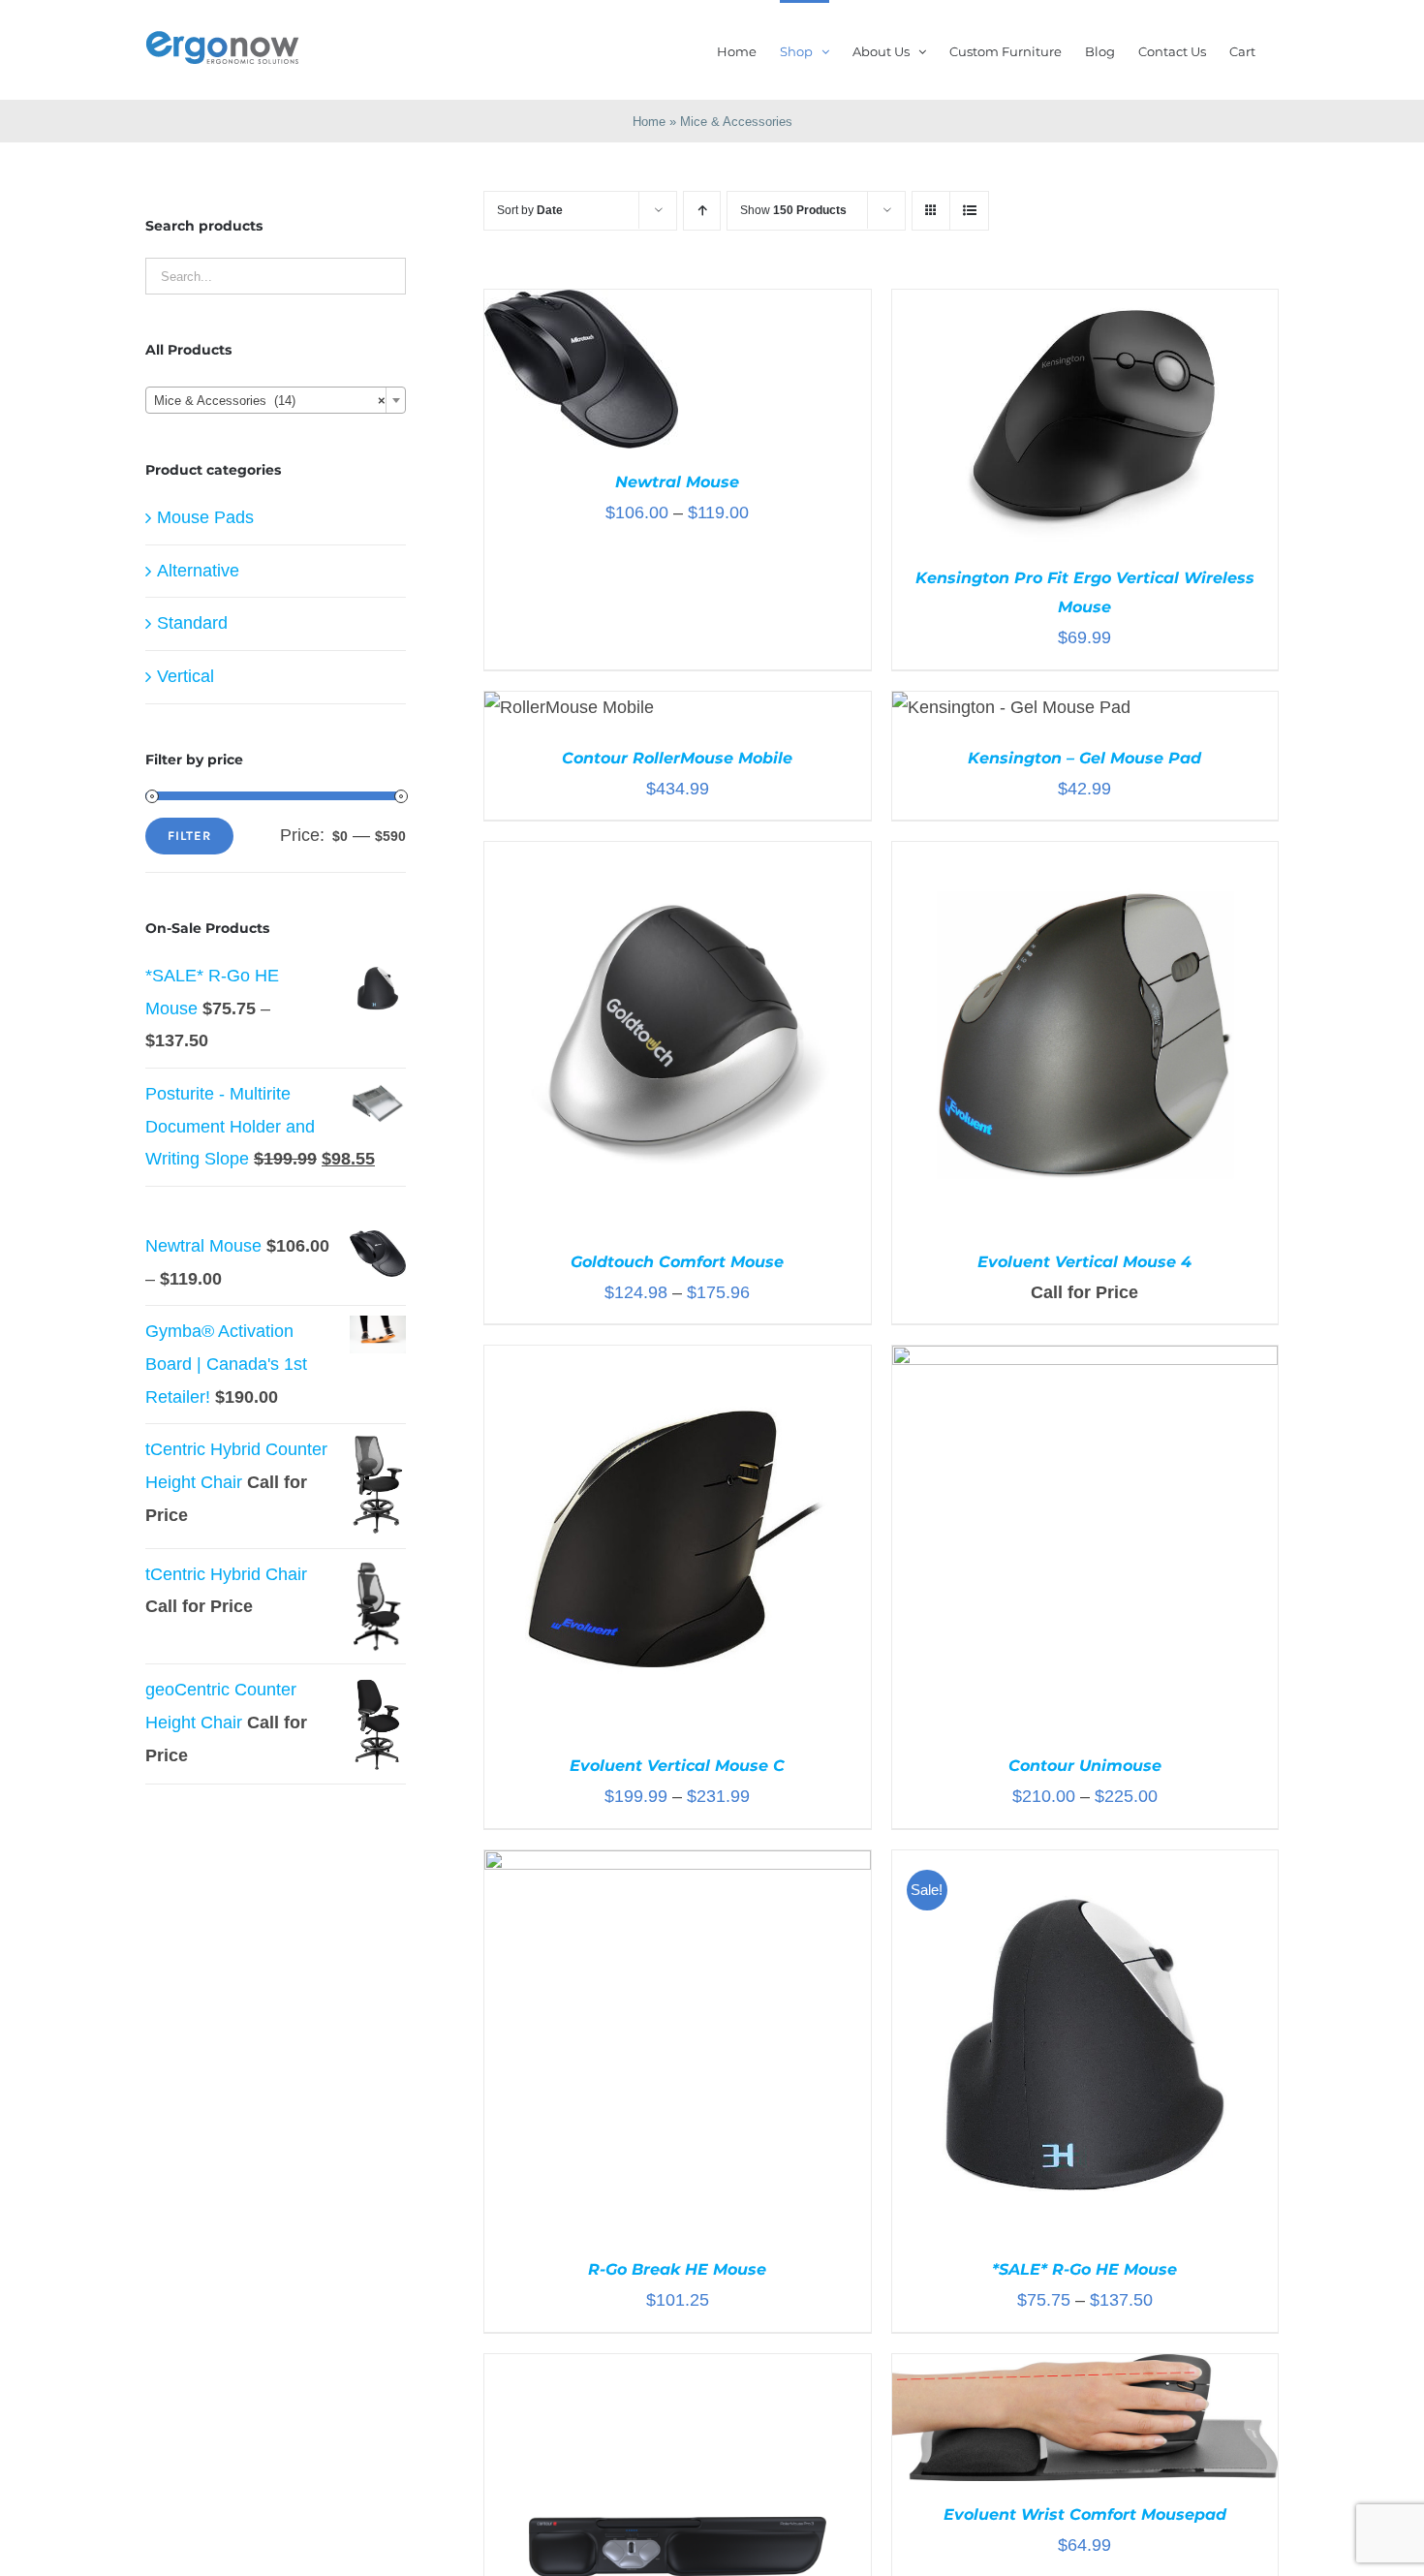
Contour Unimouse (1085, 1766)
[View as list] (969, 211)
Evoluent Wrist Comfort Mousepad (1085, 2514)
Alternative (198, 571)
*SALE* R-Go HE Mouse (1084, 2269)
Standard (192, 623)
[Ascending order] (702, 211)
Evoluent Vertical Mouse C (677, 1766)
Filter (189, 836)
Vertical (186, 676)
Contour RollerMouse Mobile (677, 758)
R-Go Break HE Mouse (677, 2269)
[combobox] (276, 400)
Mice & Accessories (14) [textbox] (270, 401)
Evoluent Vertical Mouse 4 (1084, 1262)
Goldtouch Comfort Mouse (677, 1262)
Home (649, 122)
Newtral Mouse (677, 482)
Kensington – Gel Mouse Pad (1084, 758)
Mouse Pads (205, 517)
